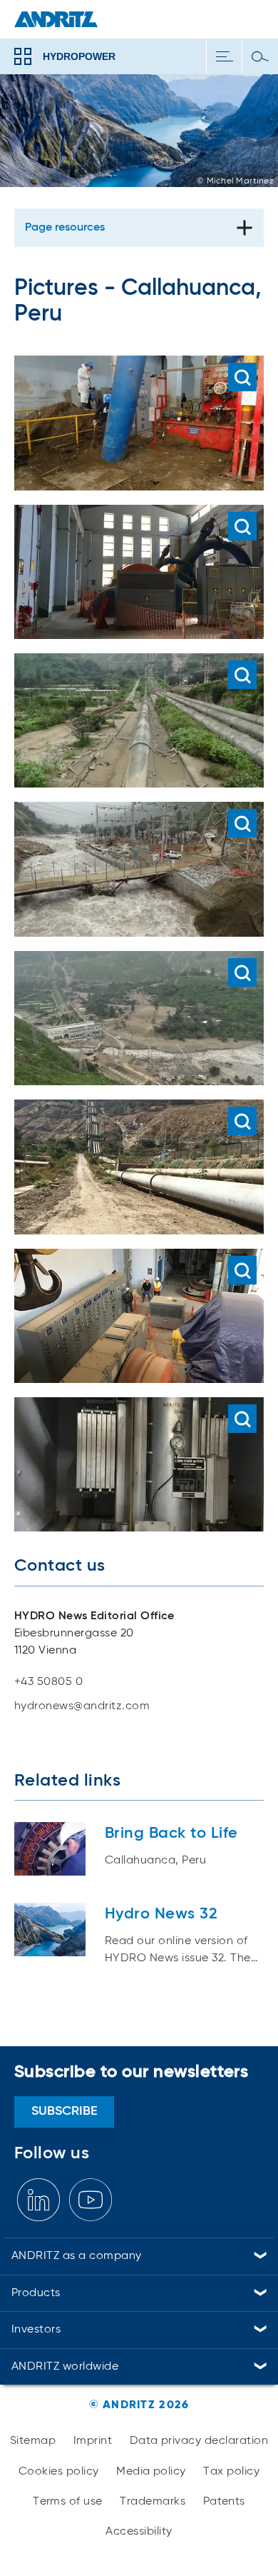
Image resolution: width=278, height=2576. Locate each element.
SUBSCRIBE (65, 2111)
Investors (36, 2330)
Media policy (151, 2472)
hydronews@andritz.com (82, 1706)
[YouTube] (91, 2200)
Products (36, 2293)
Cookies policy (59, 2472)
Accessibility (139, 2532)
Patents (224, 2502)
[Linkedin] (38, 2200)
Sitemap (33, 2441)
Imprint (93, 2441)
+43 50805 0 (48, 1682)
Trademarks (153, 2502)
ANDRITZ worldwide (65, 2367)
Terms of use (68, 2502)
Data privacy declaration (199, 2441)
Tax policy (231, 2472)
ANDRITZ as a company (77, 2256)
